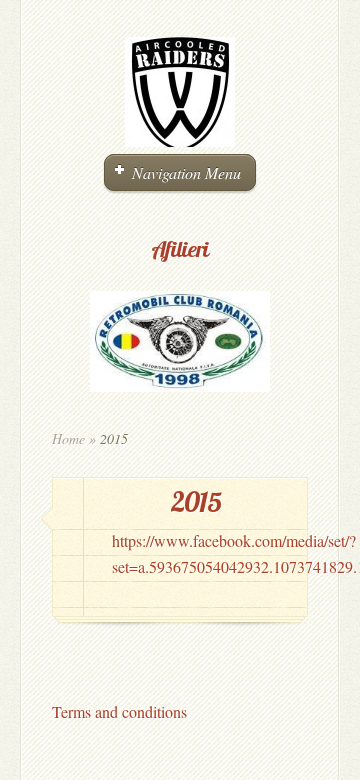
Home (68, 438)
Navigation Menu (186, 172)
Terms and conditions (119, 711)
